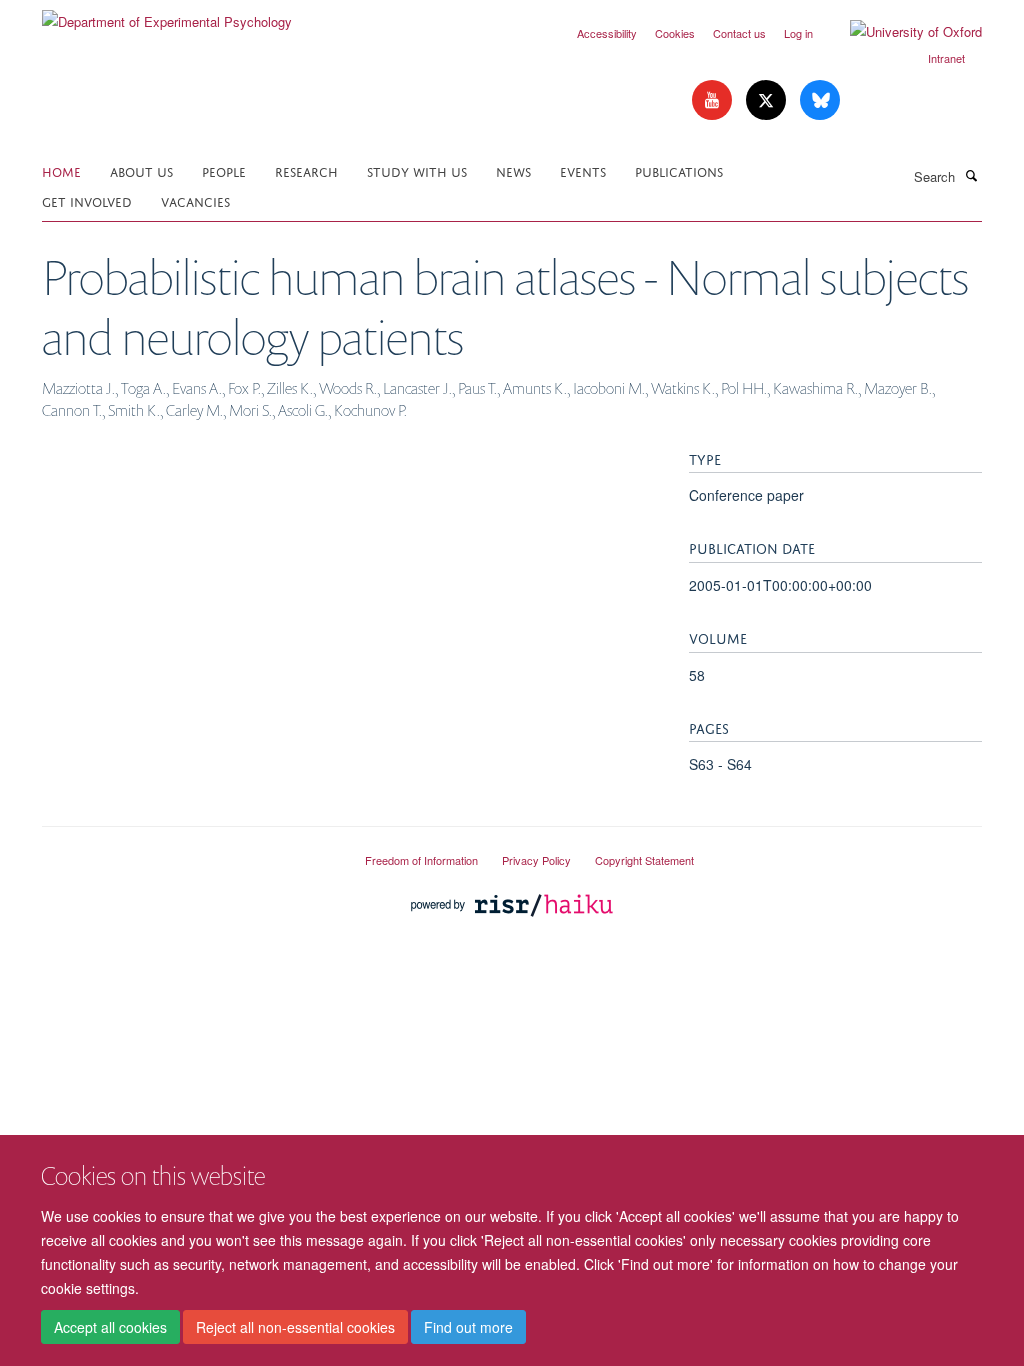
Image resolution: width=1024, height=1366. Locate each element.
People (224, 170)
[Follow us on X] (768, 100)
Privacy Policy (536, 860)
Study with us (417, 170)
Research (306, 170)
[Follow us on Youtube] (714, 100)
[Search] (971, 175)
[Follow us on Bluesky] (820, 100)
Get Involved (87, 200)
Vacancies (195, 200)
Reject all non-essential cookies (295, 1327)
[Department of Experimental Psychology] (167, 14)
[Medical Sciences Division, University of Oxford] (188, 852)
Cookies (675, 33)
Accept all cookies (110, 1327)
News (513, 170)
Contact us (739, 33)
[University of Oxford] (901, 32)
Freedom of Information (421, 860)
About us (141, 170)
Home (61, 170)
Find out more (468, 1327)
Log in (798, 33)
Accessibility (607, 33)
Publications (679, 170)
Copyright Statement (644, 860)
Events (583, 170)
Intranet (946, 58)
